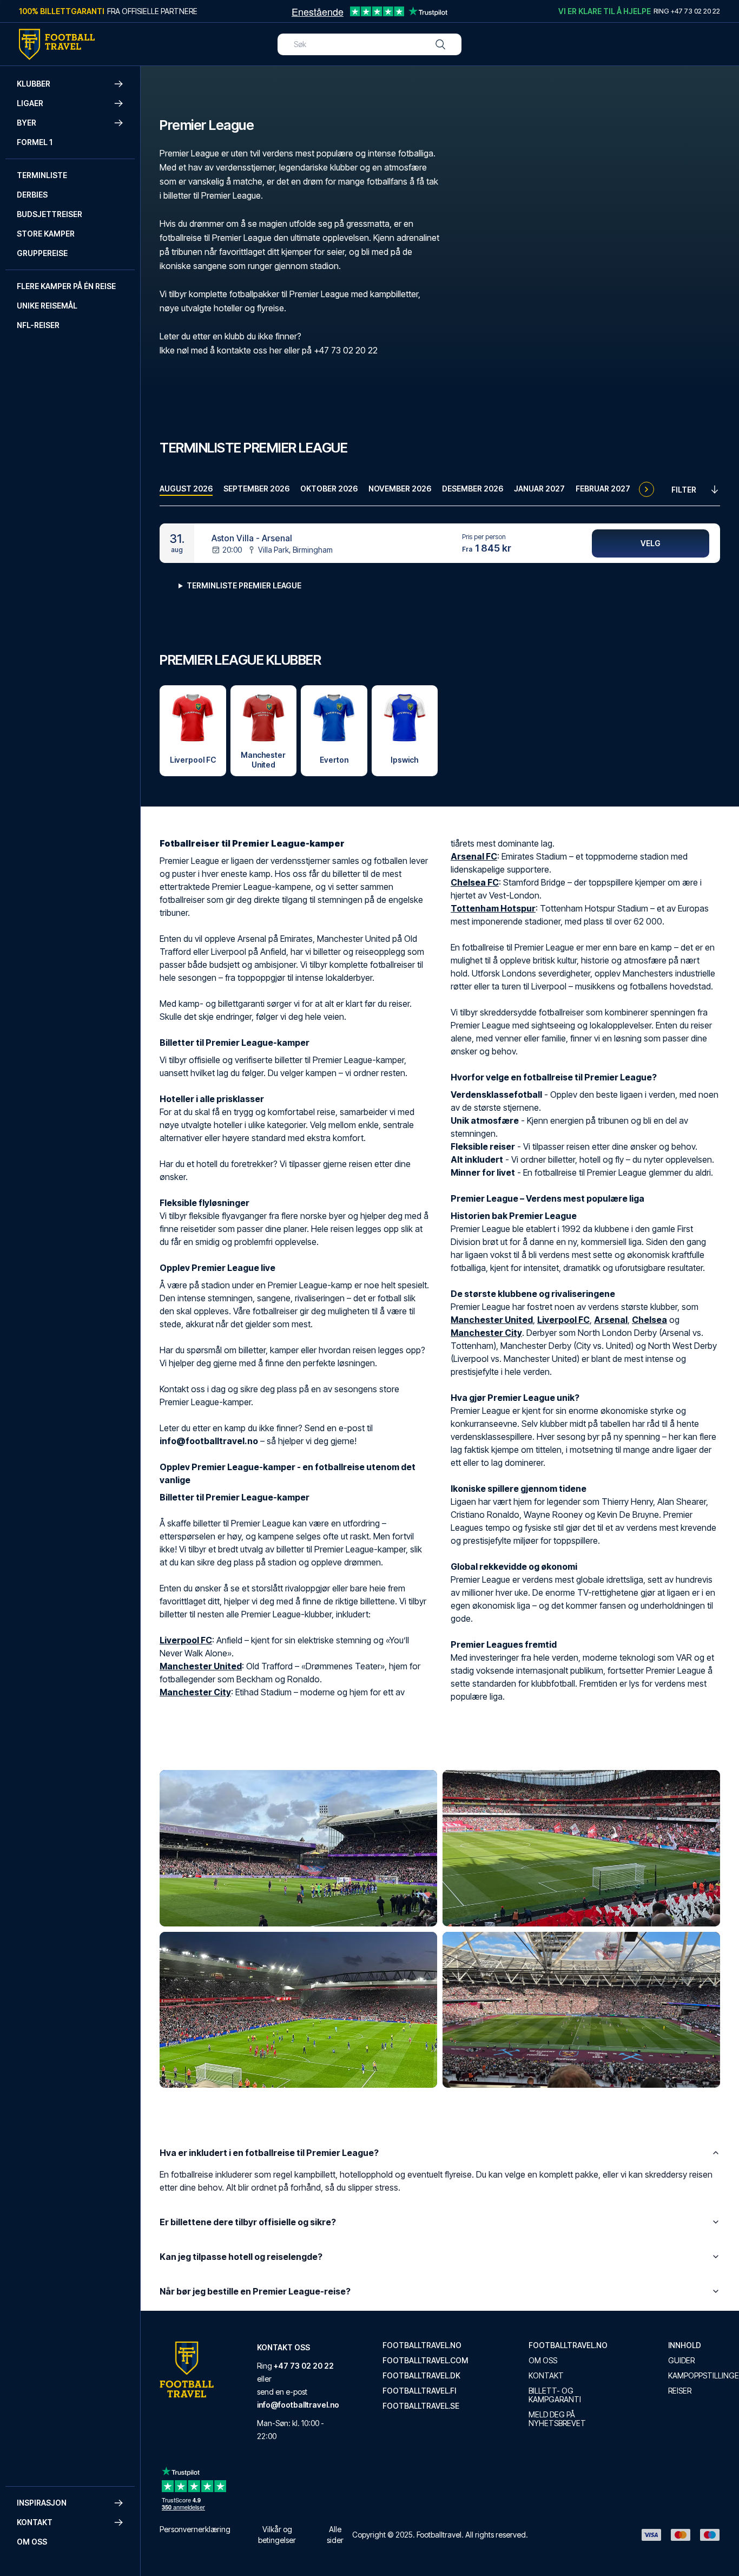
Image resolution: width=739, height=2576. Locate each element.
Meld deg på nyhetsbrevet (557, 2419)
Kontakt (546, 2376)
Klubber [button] (34, 84)
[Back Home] (57, 44)
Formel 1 (35, 142)
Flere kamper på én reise (66, 286)
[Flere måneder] (646, 489)
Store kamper (46, 234)
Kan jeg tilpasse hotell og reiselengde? (241, 2257)
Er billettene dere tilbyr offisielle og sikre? (248, 2222)
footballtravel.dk (421, 2376)
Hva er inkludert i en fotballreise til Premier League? (269, 2153)
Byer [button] (27, 123)
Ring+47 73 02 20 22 (687, 11)
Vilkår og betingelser (277, 2535)
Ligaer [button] (30, 103)
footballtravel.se (421, 2406)
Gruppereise (42, 253)
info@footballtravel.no (298, 2405)
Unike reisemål (47, 306)
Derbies (32, 195)
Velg (651, 543)
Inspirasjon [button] (42, 2503)
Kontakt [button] (35, 2522)
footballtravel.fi (419, 2391)
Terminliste (42, 175)
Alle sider (335, 2535)
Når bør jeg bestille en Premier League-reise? (255, 2291)
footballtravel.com (425, 2361)
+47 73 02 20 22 (304, 2366)
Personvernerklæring (195, 2529)
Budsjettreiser (50, 214)
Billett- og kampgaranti (555, 2395)
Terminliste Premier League (244, 585)
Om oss (32, 2542)
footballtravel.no (422, 2345)
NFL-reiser (38, 325)
